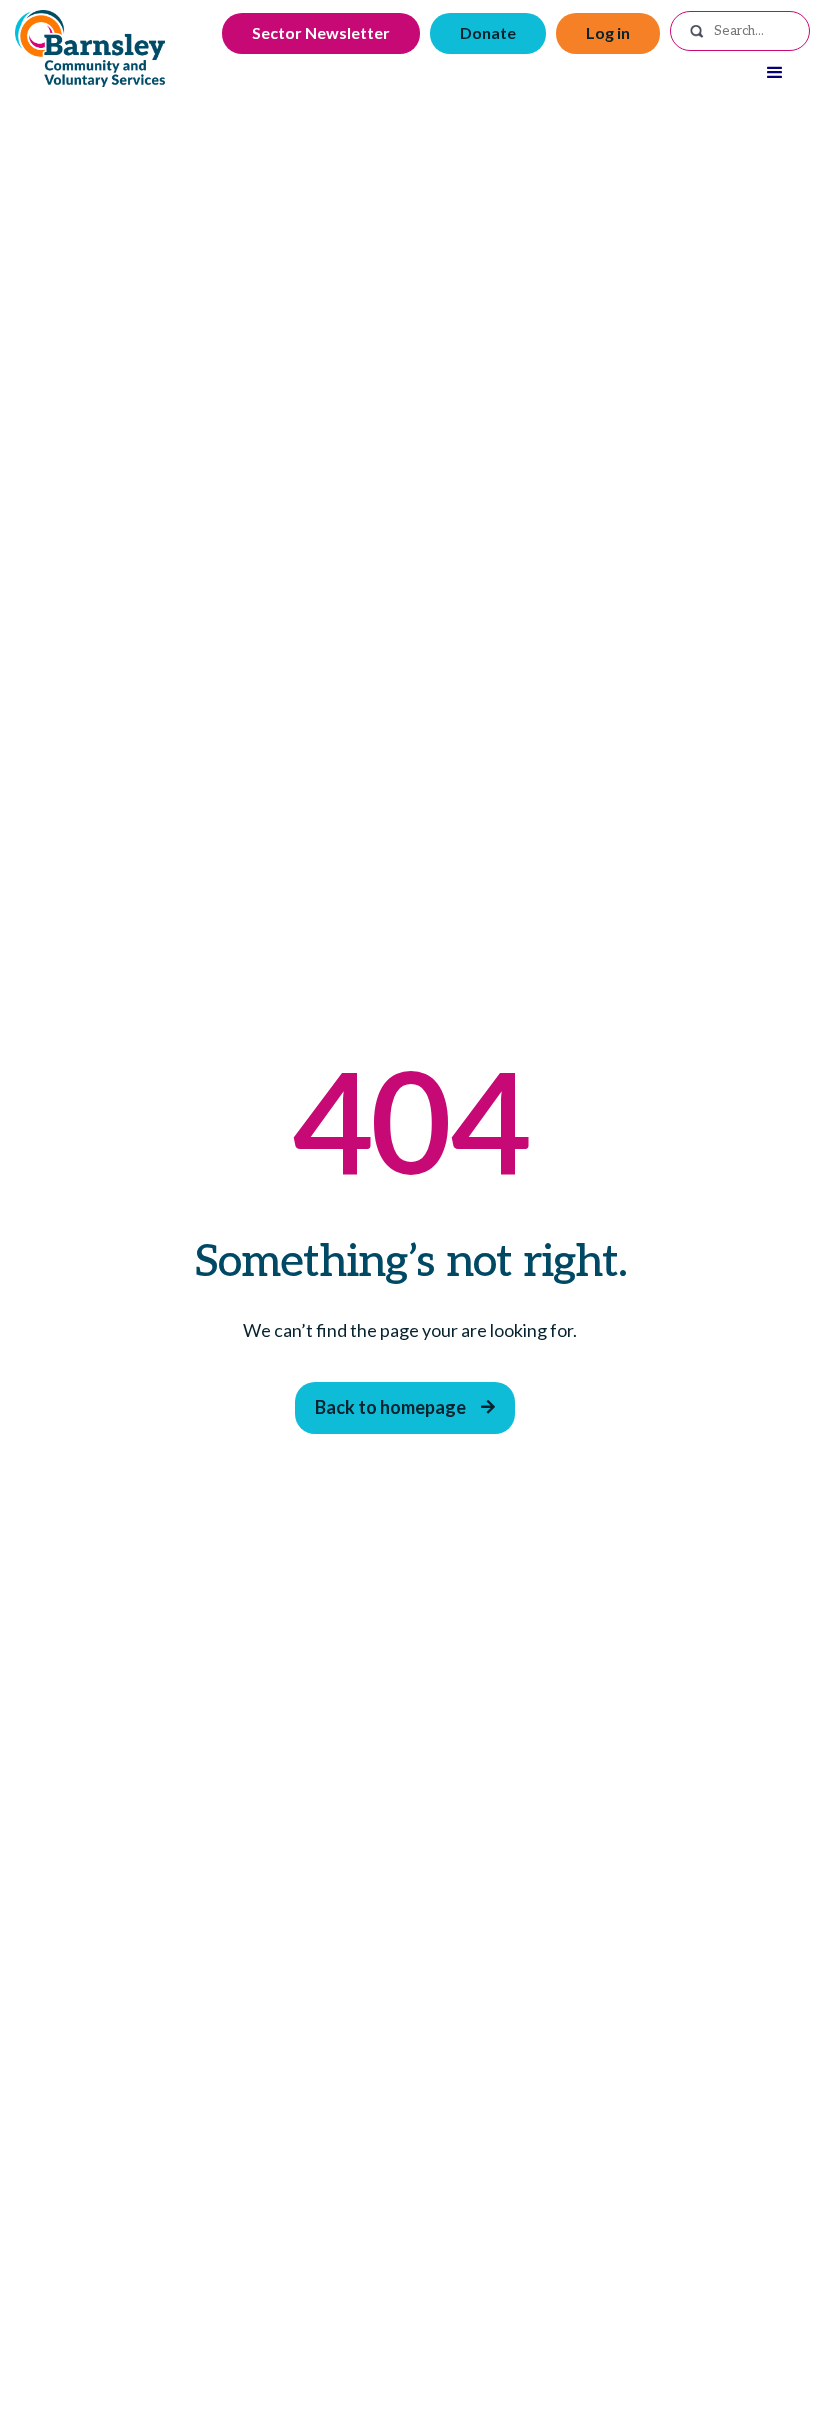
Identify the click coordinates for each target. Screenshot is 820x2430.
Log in (608, 32)
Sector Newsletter (321, 32)
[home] (90, 48)
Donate (488, 32)
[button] (775, 73)
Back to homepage (405, 1407)
